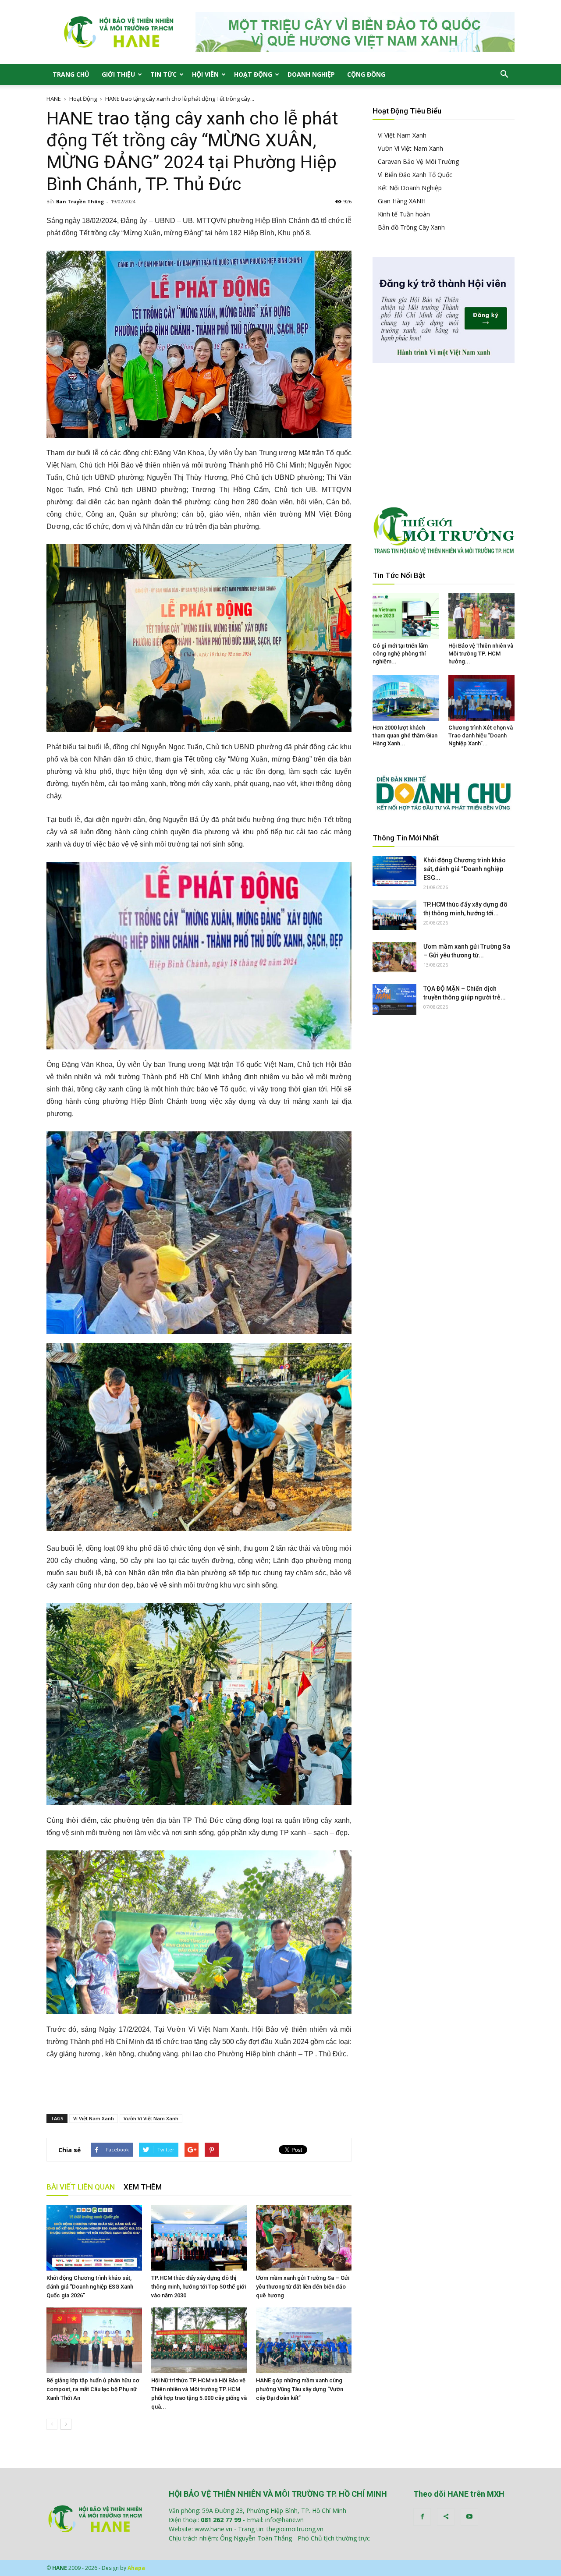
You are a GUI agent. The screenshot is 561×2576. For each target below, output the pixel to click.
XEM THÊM (143, 2187)
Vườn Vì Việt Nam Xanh (151, 2118)
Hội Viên (205, 74)
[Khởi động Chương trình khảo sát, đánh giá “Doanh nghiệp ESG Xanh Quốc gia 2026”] (94, 2238)
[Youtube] (469, 2517)
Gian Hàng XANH (402, 201)
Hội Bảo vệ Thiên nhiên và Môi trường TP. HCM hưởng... (481, 654)
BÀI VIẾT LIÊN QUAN (81, 2187)
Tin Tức (163, 74)
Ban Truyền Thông (80, 201)
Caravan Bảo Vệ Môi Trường (418, 161)
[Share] (446, 2517)
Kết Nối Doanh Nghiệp (410, 188)
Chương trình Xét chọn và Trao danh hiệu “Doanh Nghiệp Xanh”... (481, 735)
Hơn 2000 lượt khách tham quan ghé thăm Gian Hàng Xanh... (405, 735)
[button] (504, 74)
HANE (54, 99)
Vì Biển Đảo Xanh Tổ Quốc (415, 175)
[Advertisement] (199, 2085)
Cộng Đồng (366, 74)
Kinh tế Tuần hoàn (404, 214)
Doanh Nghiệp (311, 74)
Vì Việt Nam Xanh (94, 2118)
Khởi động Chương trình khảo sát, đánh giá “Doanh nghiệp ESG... (465, 869)
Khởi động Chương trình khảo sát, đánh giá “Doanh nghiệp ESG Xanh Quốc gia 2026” (90, 2287)
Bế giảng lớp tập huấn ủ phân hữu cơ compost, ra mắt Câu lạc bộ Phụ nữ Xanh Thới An (93, 2389)
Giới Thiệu (118, 74)
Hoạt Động (253, 74)
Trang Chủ (71, 74)
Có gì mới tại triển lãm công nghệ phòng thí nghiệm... (400, 654)
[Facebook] (422, 2517)
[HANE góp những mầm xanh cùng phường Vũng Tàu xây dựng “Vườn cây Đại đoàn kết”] (304, 2340)
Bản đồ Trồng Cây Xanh (411, 227)
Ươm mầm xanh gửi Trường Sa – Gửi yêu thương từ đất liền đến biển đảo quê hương (303, 2287)
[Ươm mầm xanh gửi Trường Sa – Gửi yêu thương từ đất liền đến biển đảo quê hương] (304, 2238)
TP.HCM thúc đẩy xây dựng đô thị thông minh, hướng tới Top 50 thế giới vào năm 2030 (199, 2287)
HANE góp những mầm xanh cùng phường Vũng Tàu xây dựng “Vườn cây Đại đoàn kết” (300, 2389)
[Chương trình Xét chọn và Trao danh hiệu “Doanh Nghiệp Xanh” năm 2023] (482, 698)
